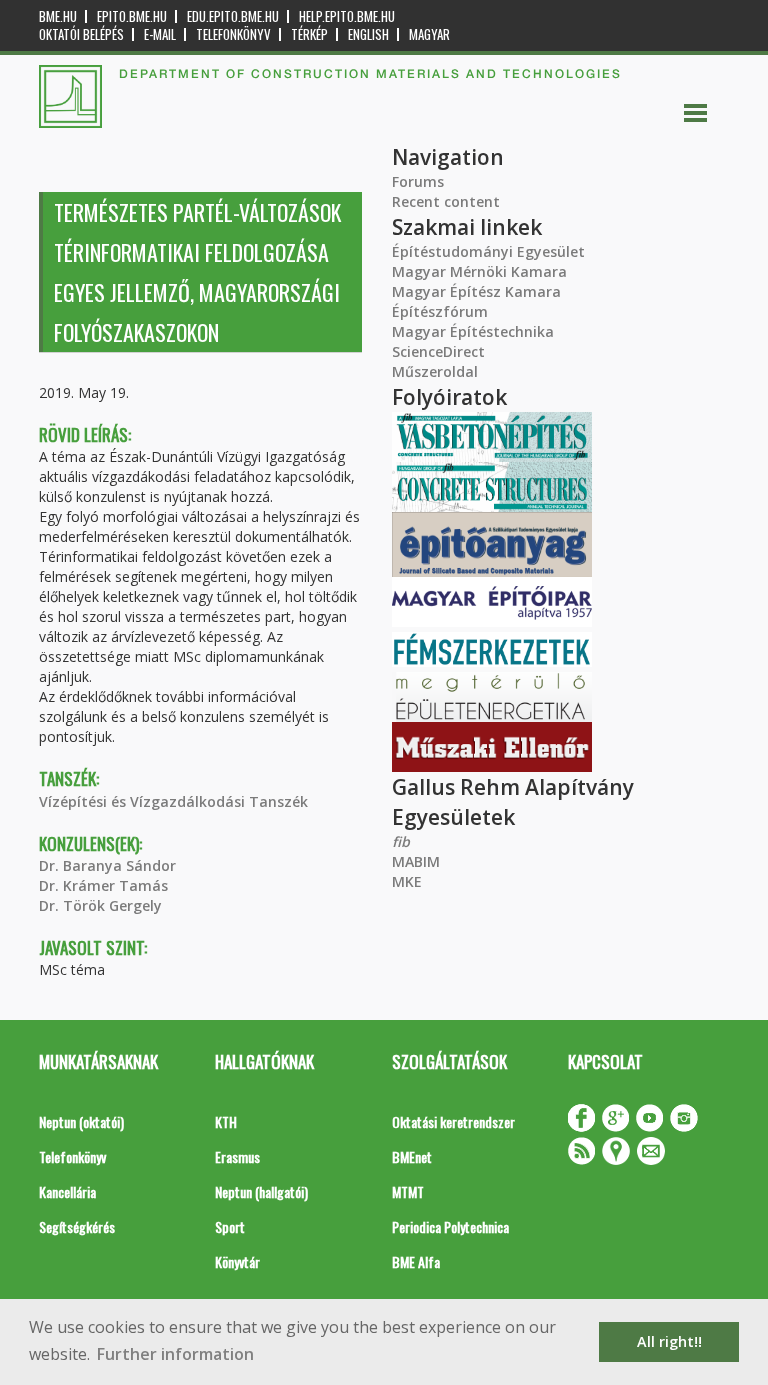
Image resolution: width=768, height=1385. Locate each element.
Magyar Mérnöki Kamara (479, 271)
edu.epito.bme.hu (233, 16)
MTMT (408, 1191)
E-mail (160, 34)
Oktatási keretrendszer (453, 1121)
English (368, 34)
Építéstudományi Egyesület (488, 251)
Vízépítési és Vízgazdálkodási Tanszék (173, 801)
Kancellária (67, 1191)
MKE (407, 881)
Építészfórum (440, 311)
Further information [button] (175, 1354)
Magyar (429, 34)
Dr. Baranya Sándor (107, 865)
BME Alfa (416, 1261)
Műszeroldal (435, 371)
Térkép (309, 34)
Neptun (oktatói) (81, 1121)
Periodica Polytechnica (450, 1226)
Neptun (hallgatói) (261, 1191)
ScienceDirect (438, 351)
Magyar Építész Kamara (476, 291)
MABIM (416, 861)
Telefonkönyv (233, 34)
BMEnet (412, 1156)
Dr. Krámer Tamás (103, 885)
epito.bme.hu (132, 16)
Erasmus (237, 1156)
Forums (418, 181)
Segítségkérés (77, 1226)
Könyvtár (237, 1261)
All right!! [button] (669, 1341)
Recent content (446, 201)
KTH (226, 1121)
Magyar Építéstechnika (473, 331)
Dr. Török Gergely (100, 905)
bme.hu (58, 16)
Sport (230, 1226)
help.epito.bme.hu (347, 16)
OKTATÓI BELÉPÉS (81, 34)
